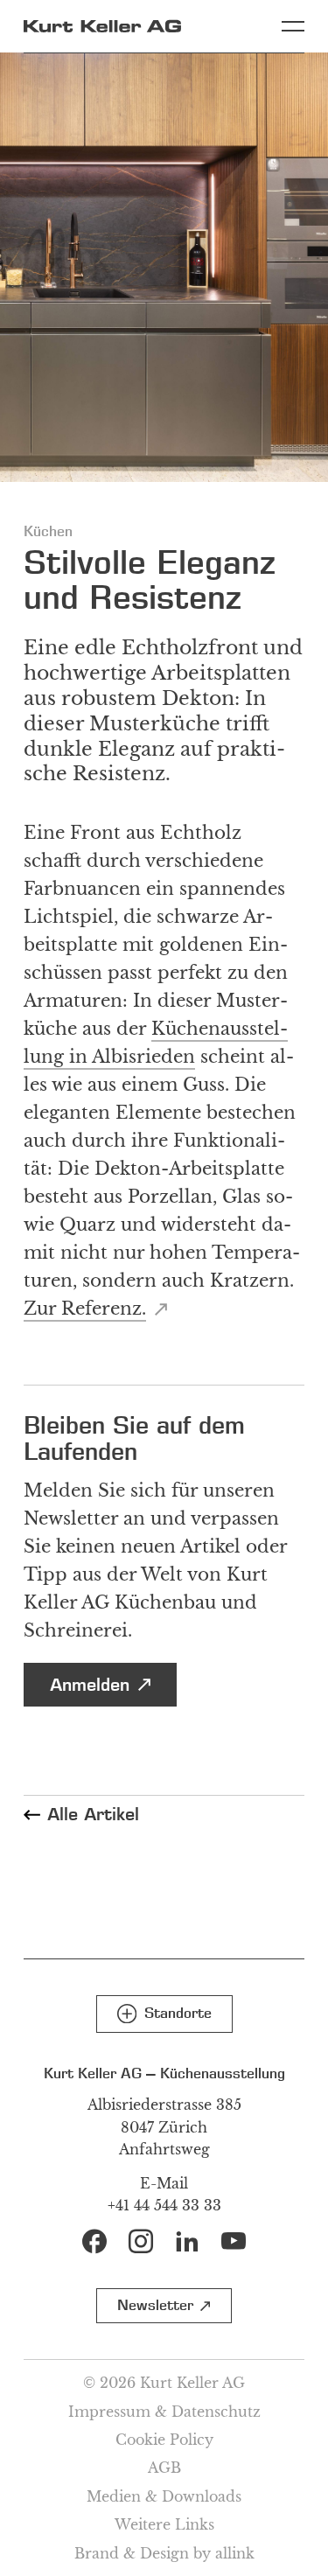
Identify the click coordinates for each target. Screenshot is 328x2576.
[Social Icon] (94, 2241)
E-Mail (164, 2183)
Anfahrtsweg (164, 2149)
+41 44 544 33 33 (164, 2205)
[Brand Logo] (102, 26)
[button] (164, 2014)
